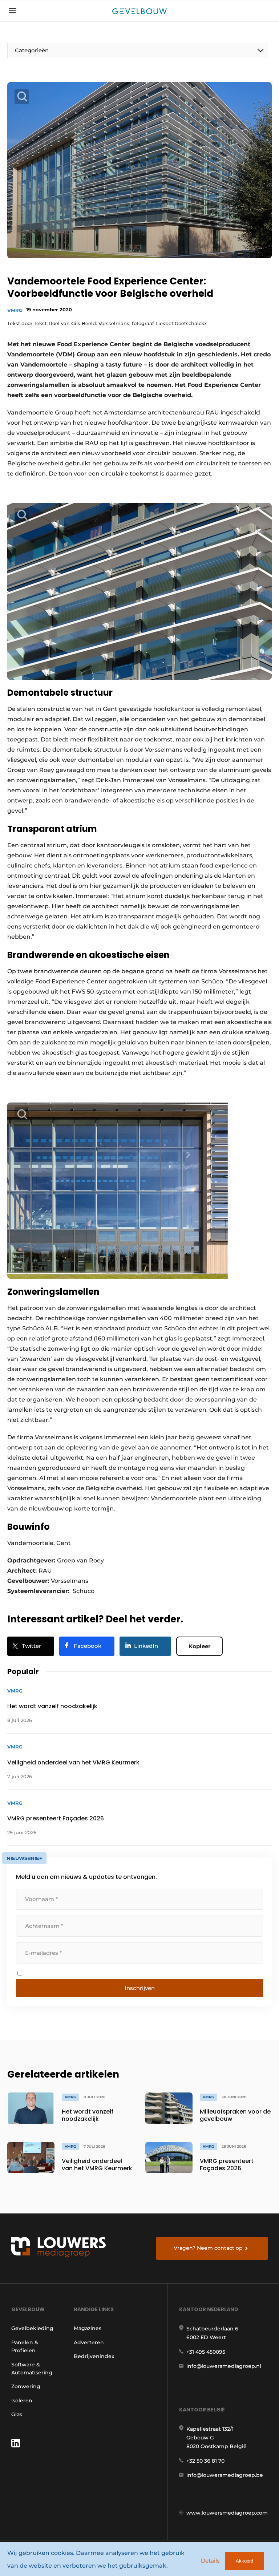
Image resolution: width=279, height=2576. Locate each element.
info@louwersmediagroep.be (225, 2475)
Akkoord (244, 2561)
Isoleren (22, 2401)
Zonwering (26, 2386)
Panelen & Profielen (25, 2346)
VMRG (15, 310)
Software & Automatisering (32, 2369)
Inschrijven (140, 1988)
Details (210, 2561)
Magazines (88, 2328)
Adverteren (89, 2342)
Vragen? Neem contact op (208, 2248)
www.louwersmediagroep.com (227, 2513)
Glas (17, 2414)
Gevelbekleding (32, 2328)
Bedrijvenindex (94, 2356)
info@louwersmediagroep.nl (224, 2366)
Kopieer (199, 1646)
